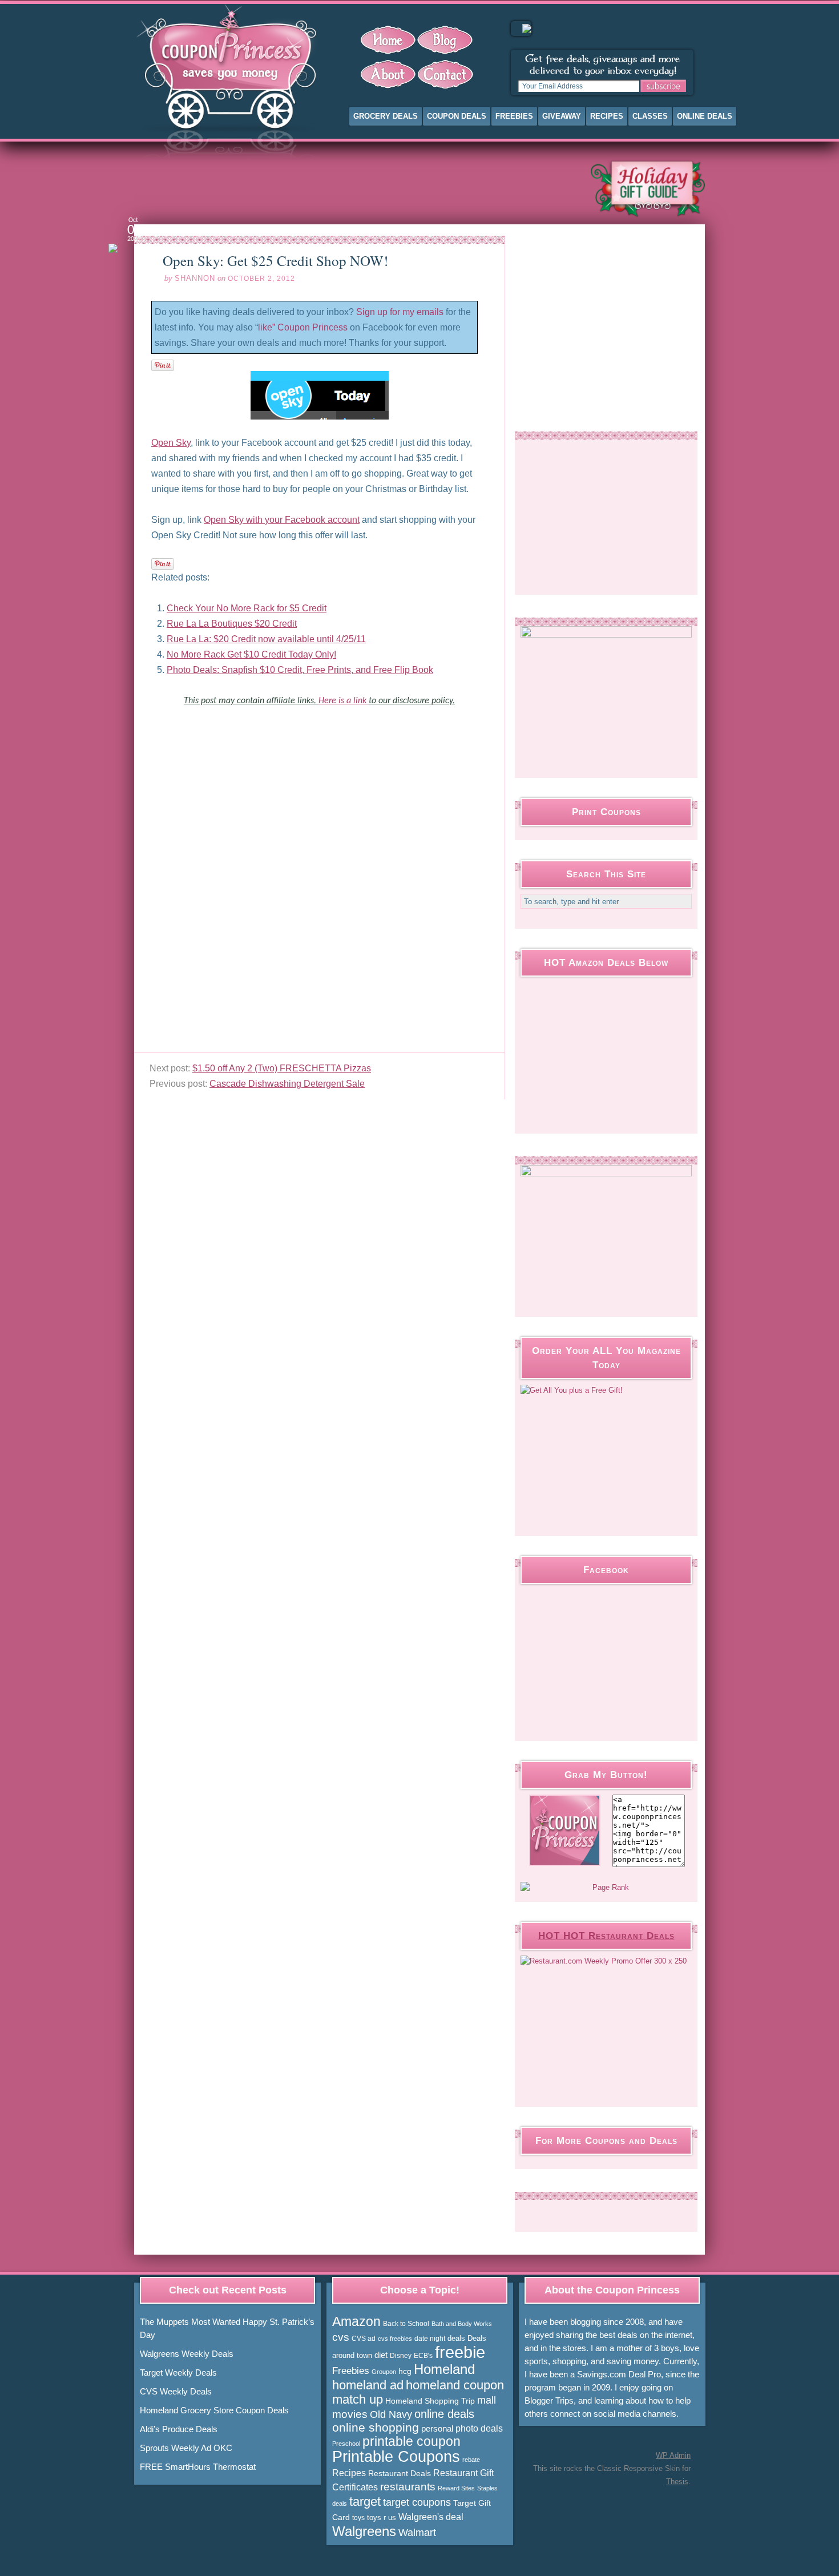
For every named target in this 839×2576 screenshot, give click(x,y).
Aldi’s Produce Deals (179, 2429)
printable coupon (412, 2441)
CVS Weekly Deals (176, 2391)
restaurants (408, 2487)
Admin (673, 2455)
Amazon (356, 2321)
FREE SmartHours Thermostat (198, 2467)
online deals (444, 2414)
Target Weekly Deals (178, 2373)
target (365, 2502)
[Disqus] (319, 909)
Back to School (406, 2324)
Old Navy (391, 2414)
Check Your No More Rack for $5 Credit (247, 608)
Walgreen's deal (431, 2517)
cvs (341, 2337)
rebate (471, 2460)
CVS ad (364, 2339)
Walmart (417, 2532)
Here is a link (344, 701)
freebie (460, 2352)
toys (358, 2518)
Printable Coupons (396, 2457)
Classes (650, 116)
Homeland (444, 2369)
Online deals (705, 116)
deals (456, 2338)
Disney (401, 2356)
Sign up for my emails (400, 312)
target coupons (417, 2502)
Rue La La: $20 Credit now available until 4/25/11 (266, 639)
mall (487, 2400)
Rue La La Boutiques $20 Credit (232, 624)
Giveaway (562, 116)
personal (437, 2428)
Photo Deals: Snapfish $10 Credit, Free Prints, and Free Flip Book (300, 670)
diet (381, 2355)
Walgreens (364, 2531)
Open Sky (171, 443)
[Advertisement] (353, 188)
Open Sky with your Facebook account (282, 520)
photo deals (479, 2428)
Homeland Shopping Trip (430, 2401)
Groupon (384, 2372)
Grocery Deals (386, 116)
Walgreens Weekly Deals (187, 2354)
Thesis (677, 2482)
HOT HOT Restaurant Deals (606, 1936)
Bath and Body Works (462, 2324)
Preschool (346, 2444)
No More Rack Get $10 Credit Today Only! (251, 654)
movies (350, 2414)
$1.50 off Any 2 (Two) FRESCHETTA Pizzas (282, 1068)
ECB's (423, 2356)
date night (430, 2339)
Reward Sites (456, 2488)
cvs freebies (395, 2339)
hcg (405, 2371)
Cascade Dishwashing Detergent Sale (287, 1084)
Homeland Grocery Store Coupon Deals (214, 2410)
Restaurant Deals (400, 2473)
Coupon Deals (457, 116)
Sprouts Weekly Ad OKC (186, 2448)
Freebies (514, 116)
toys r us (382, 2517)
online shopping (376, 2428)
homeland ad (368, 2385)
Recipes (607, 116)
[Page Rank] (606, 1888)
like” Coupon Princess (303, 327)
